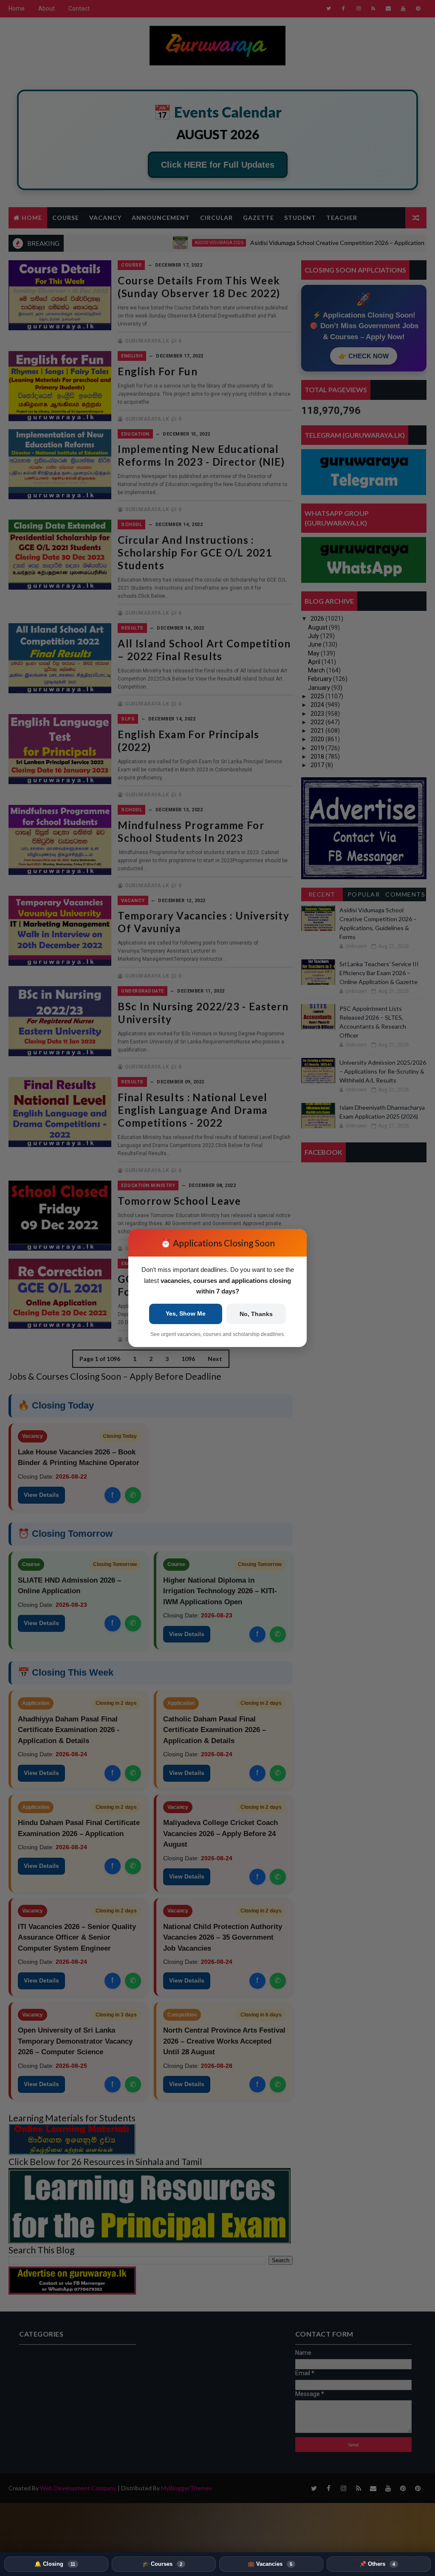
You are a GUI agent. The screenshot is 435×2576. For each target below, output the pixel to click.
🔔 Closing (55, 2564)
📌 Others (377, 2564)
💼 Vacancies (270, 2564)
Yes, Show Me (186, 1313)
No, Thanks (256, 1314)
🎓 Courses (162, 2564)
